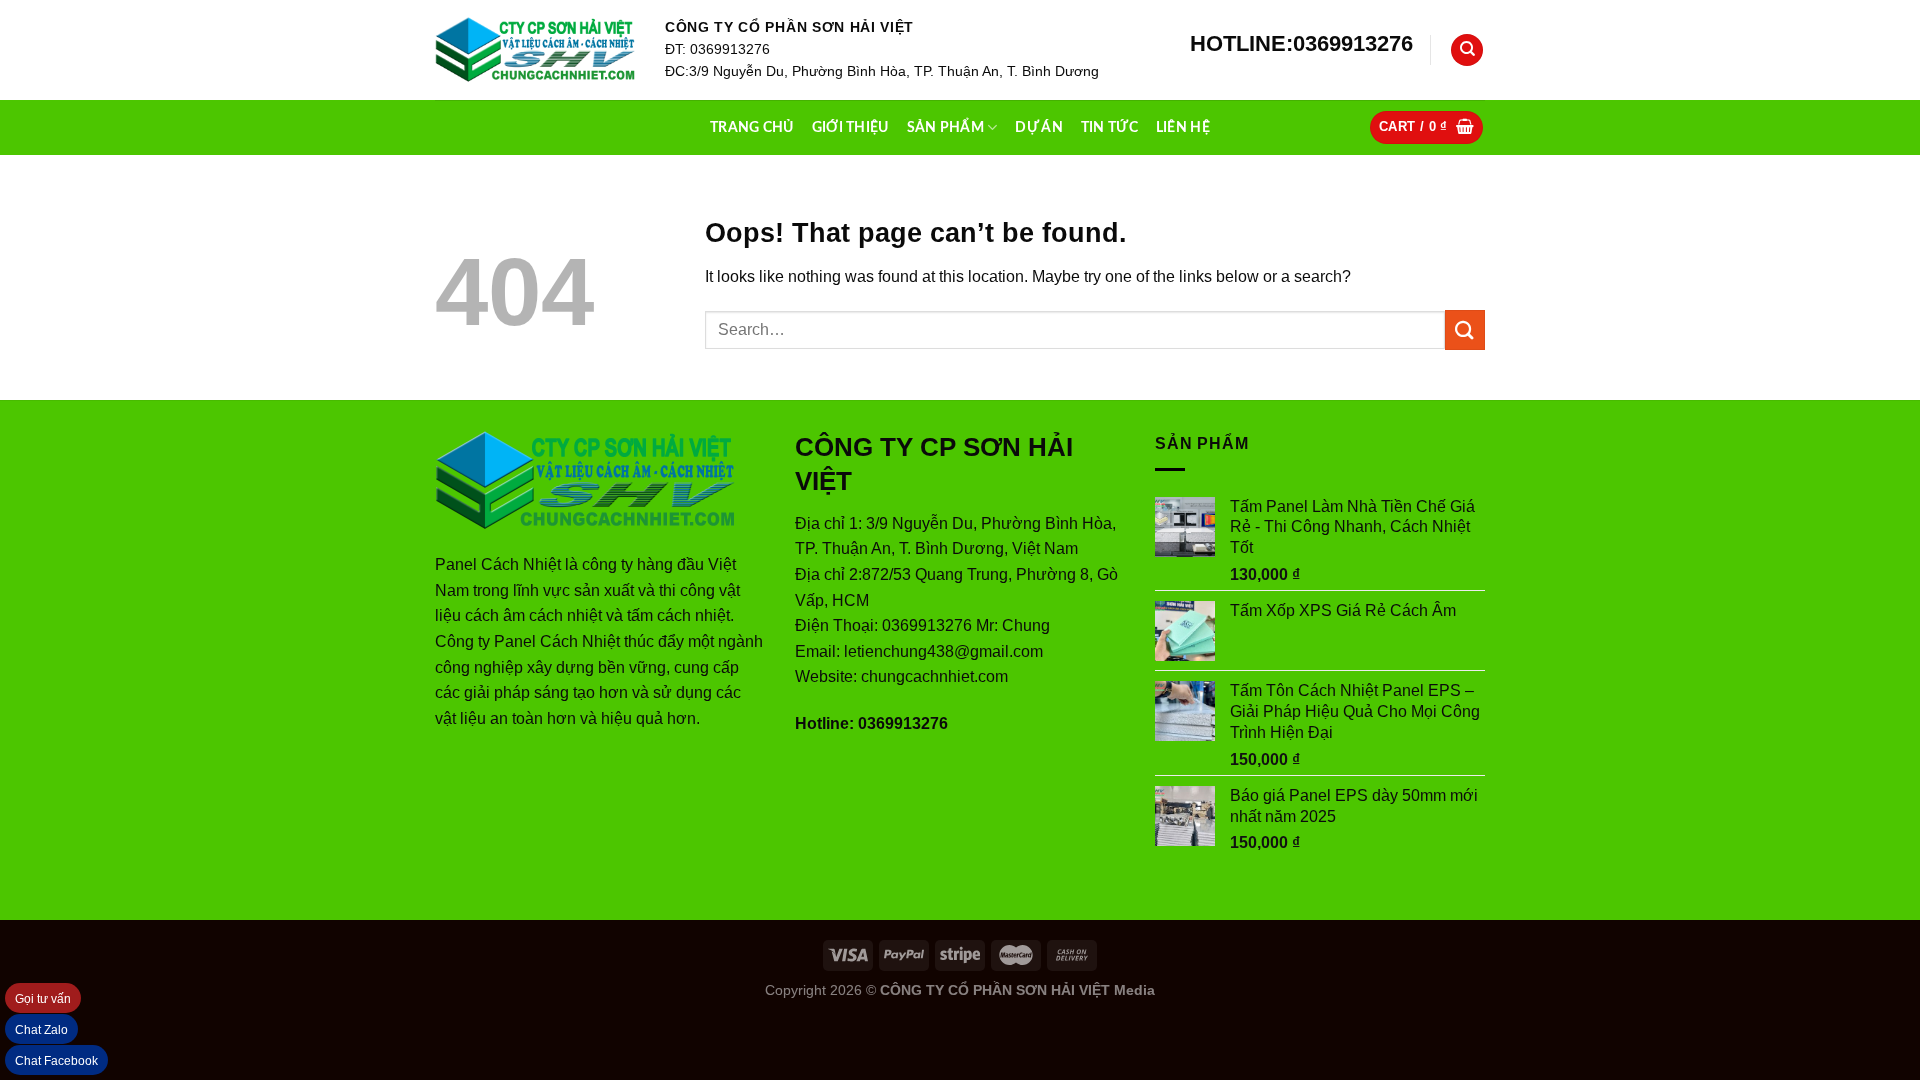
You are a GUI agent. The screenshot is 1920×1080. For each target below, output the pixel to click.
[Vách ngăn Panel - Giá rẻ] (535, 50)
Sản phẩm (945, 127)
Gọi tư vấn (43, 999)
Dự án (1038, 127)
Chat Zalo (41, 1030)
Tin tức (1109, 127)
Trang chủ (752, 127)
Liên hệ (1183, 127)
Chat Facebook (56, 1061)
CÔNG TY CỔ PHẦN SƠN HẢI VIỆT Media (1017, 990)
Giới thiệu (850, 127)
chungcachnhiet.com (934, 676)
